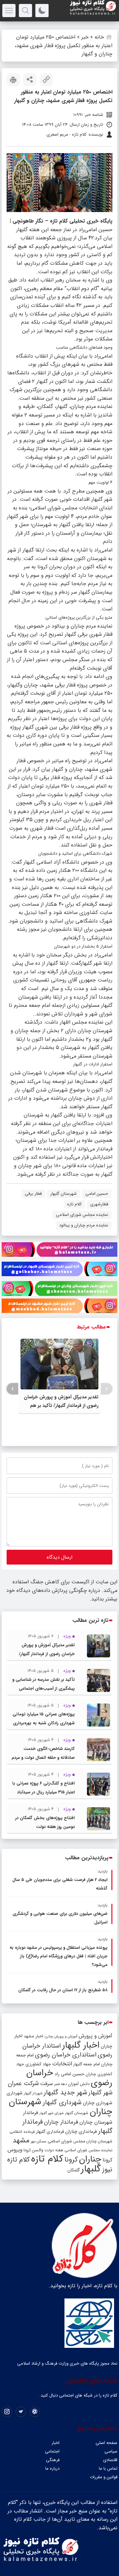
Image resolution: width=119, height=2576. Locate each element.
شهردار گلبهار (33, 2093)
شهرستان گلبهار (63, 1194)
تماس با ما (108, 2469)
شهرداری (15, 2093)
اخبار (56, 2443)
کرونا (71, 2160)
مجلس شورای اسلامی (66, 2141)
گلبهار (91, 2169)
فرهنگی (53, 2460)
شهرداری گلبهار (62, 2102)
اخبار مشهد (34, 2036)
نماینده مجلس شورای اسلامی (82, 1215)
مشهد (21, 2140)
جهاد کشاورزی (38, 2064)
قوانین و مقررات (104, 2477)
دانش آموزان (79, 2084)
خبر (85, 37)
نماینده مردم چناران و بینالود (84, 1225)
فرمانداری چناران (81, 2132)
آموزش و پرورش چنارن (61, 2037)
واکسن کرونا (33, 2150)
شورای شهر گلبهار (52, 2113)
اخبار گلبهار (81, 2045)
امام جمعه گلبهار (87, 2064)
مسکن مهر (39, 2141)
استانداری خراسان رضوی (66, 2055)
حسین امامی (97, 1194)
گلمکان (74, 2170)
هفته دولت (54, 2150)
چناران (90, 2159)
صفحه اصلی (106, 2443)
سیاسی (111, 2451)
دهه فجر (60, 2084)
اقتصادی (110, 2460)
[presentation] (107, 1389)
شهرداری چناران (98, 2103)
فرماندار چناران (61, 2122)
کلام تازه (74, 1204)
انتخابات (62, 2064)
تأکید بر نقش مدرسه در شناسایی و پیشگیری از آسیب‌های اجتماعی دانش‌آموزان (43, 1689)
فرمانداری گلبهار (50, 2132)
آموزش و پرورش (96, 2036)
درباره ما (52, 2469)
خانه (99, 37)
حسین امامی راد (69, 2074)
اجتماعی (52, 2451)
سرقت (46, 2084)
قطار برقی (33, 1194)
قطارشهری (99, 1204)
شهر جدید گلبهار (65, 2093)
